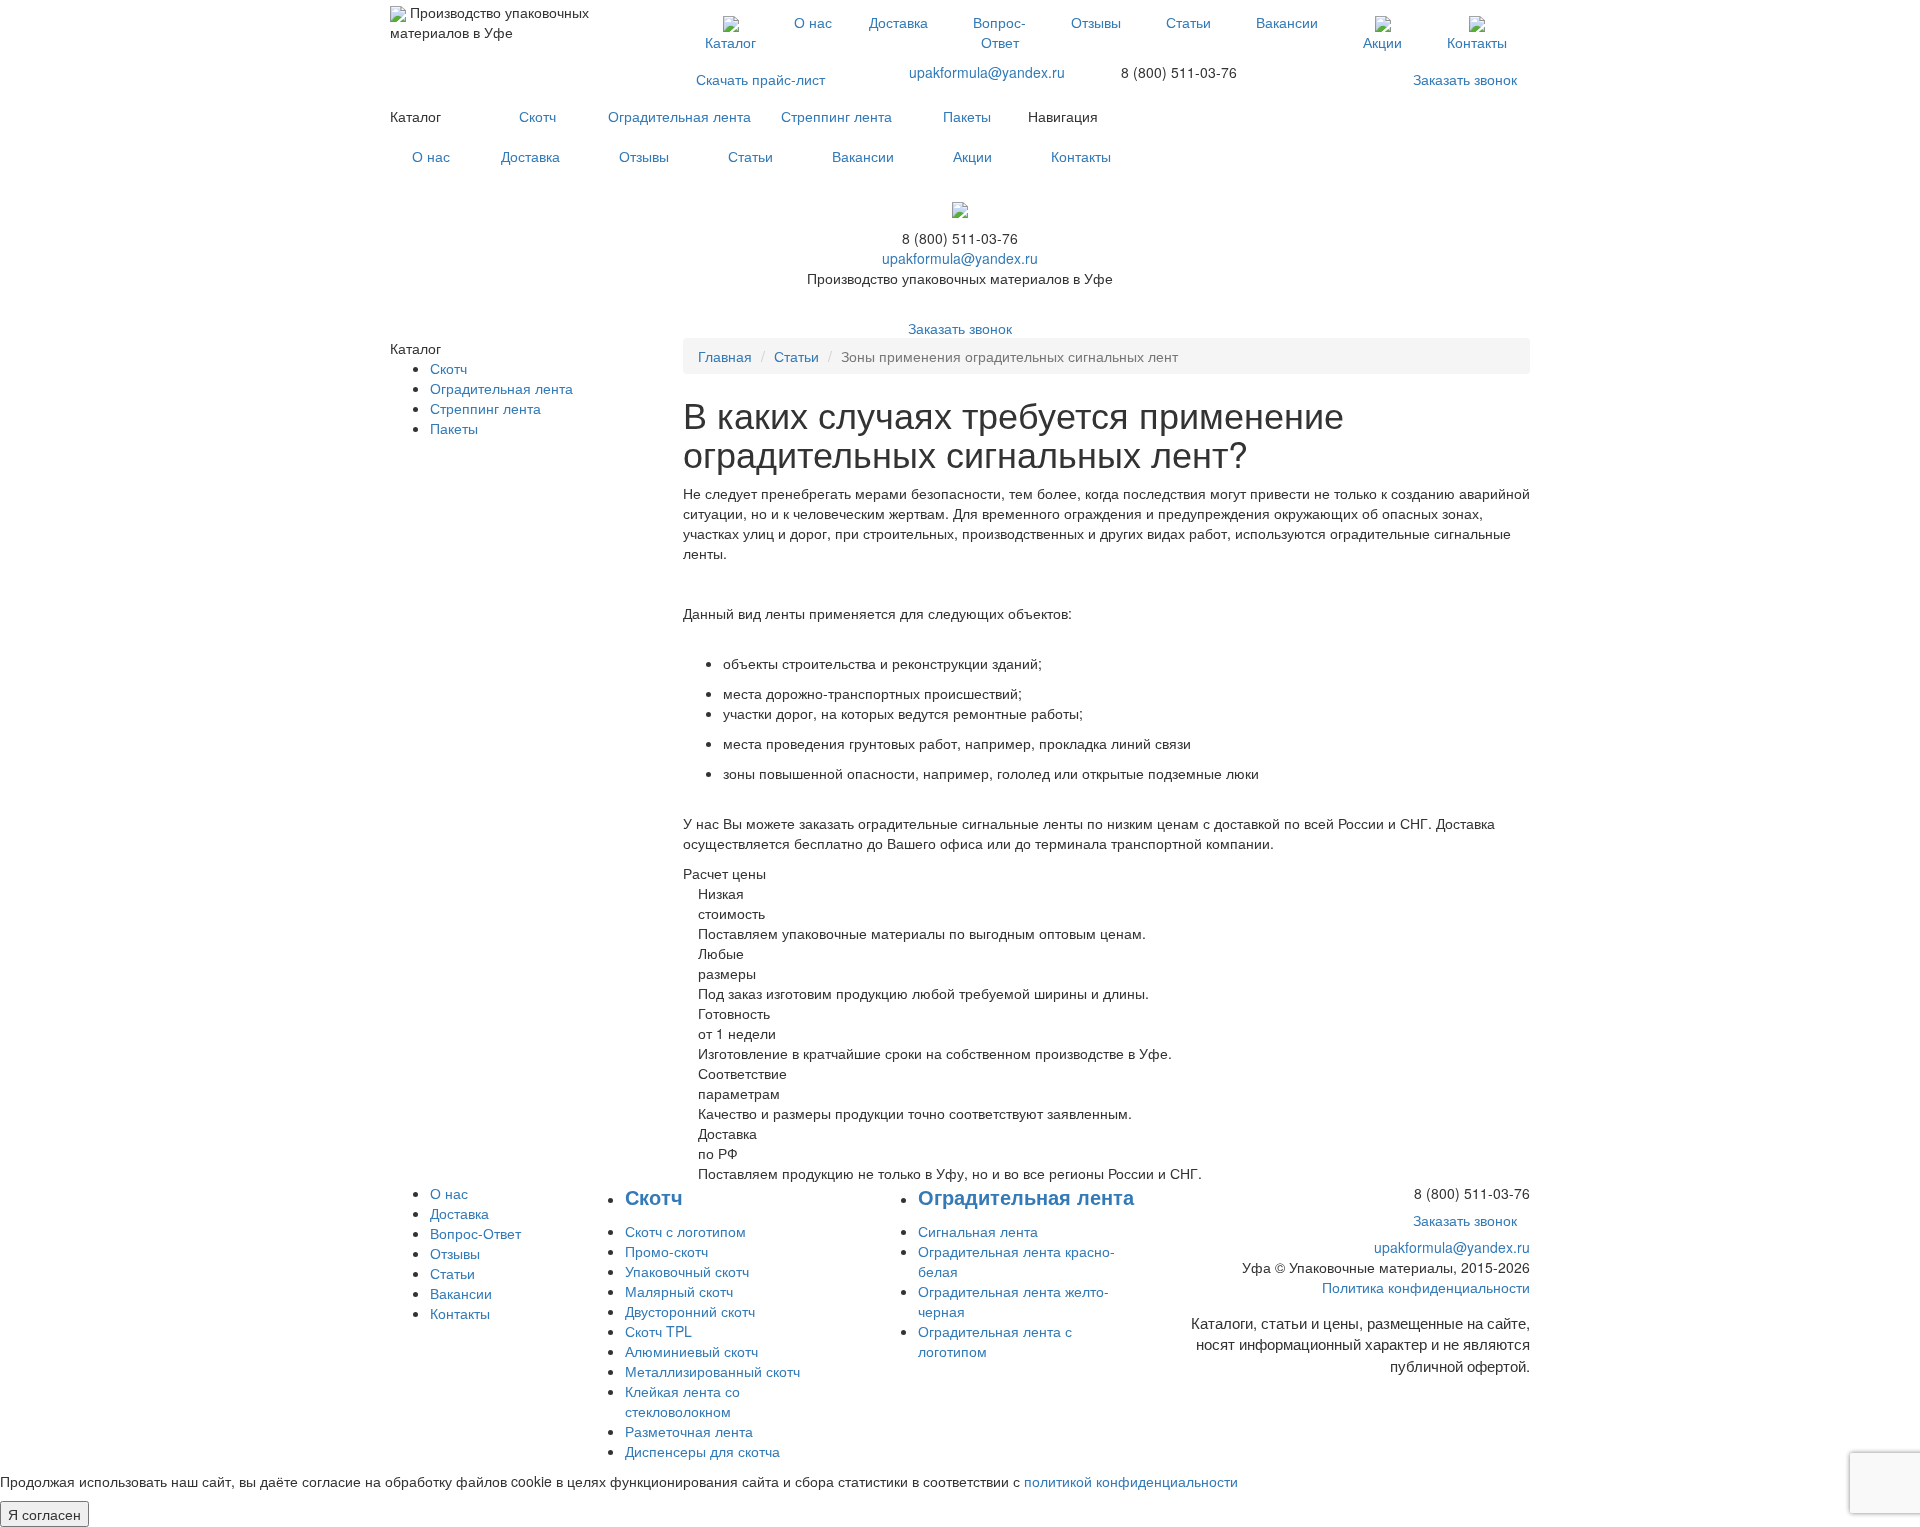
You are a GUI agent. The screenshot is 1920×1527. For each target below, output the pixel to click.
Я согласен (44, 1514)
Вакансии (1287, 22)
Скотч (537, 116)
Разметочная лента (689, 1431)
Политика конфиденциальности (1426, 1287)
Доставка (898, 22)
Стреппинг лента (836, 116)
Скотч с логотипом (685, 1231)
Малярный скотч (679, 1291)
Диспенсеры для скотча (702, 1451)
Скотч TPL (658, 1331)
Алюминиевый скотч (691, 1351)
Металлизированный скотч (712, 1371)
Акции (1382, 42)
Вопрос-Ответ (999, 32)
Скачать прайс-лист (760, 79)
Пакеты (967, 116)
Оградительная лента (679, 116)
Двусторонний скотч (690, 1311)
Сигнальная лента (978, 1231)
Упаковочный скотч (687, 1271)
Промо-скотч (666, 1251)
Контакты (1477, 42)
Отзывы (1096, 22)
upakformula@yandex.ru (987, 72)
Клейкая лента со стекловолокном (682, 1401)
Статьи (1188, 22)
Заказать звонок (1465, 79)
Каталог (730, 42)
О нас (813, 22)
